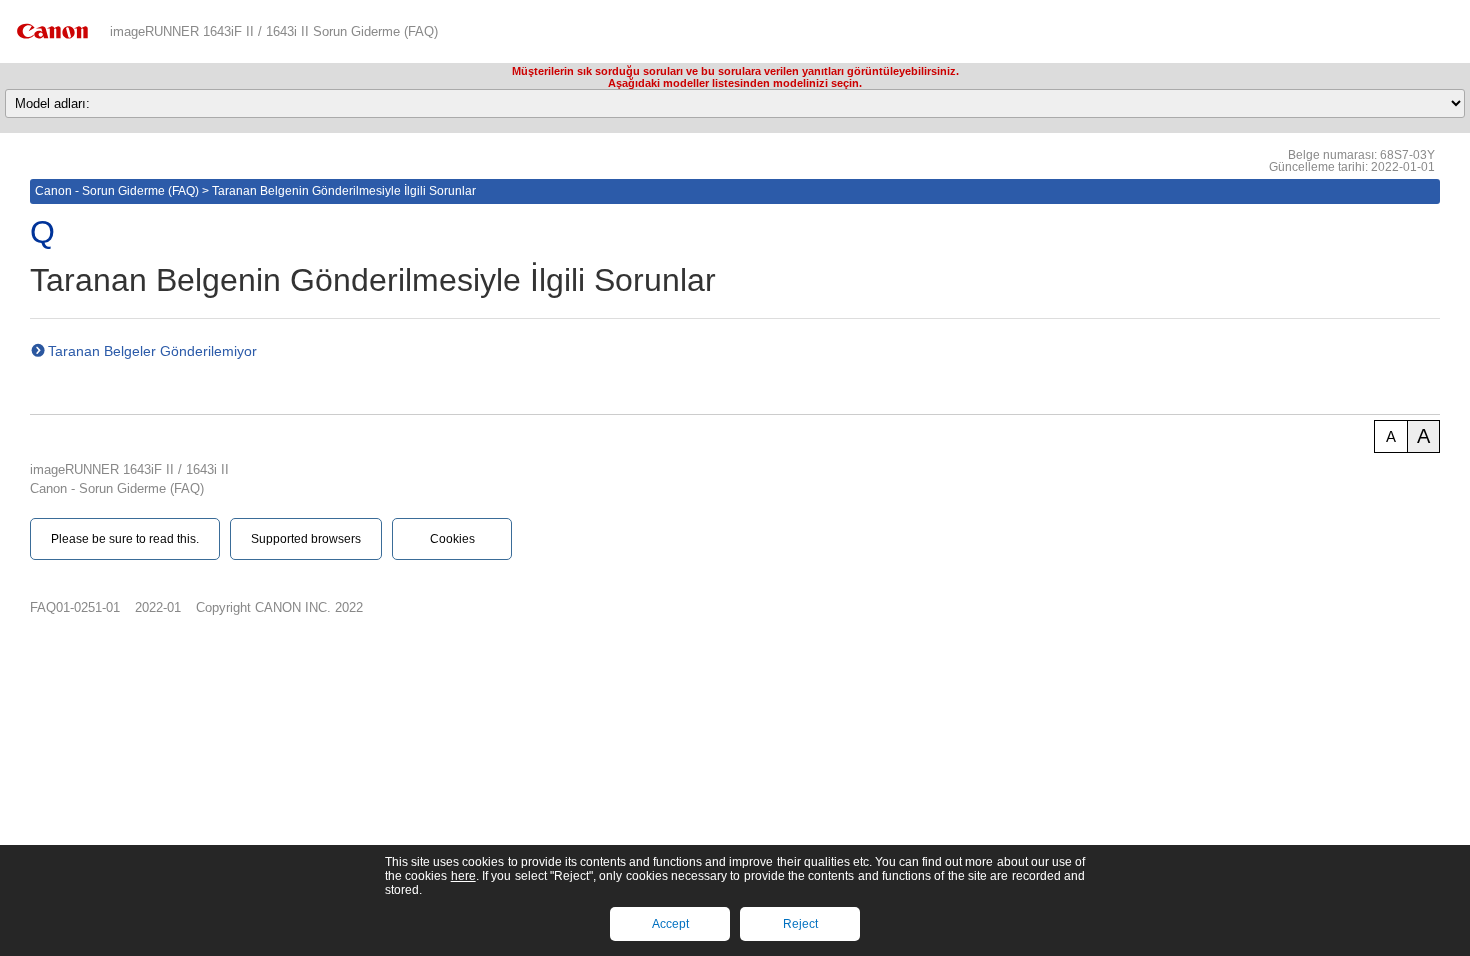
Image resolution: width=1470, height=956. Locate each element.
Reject (800, 924)
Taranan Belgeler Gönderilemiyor (152, 351)
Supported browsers (306, 539)
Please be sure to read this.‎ (125, 539)
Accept (670, 924)
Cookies (452, 539)
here (463, 876)
